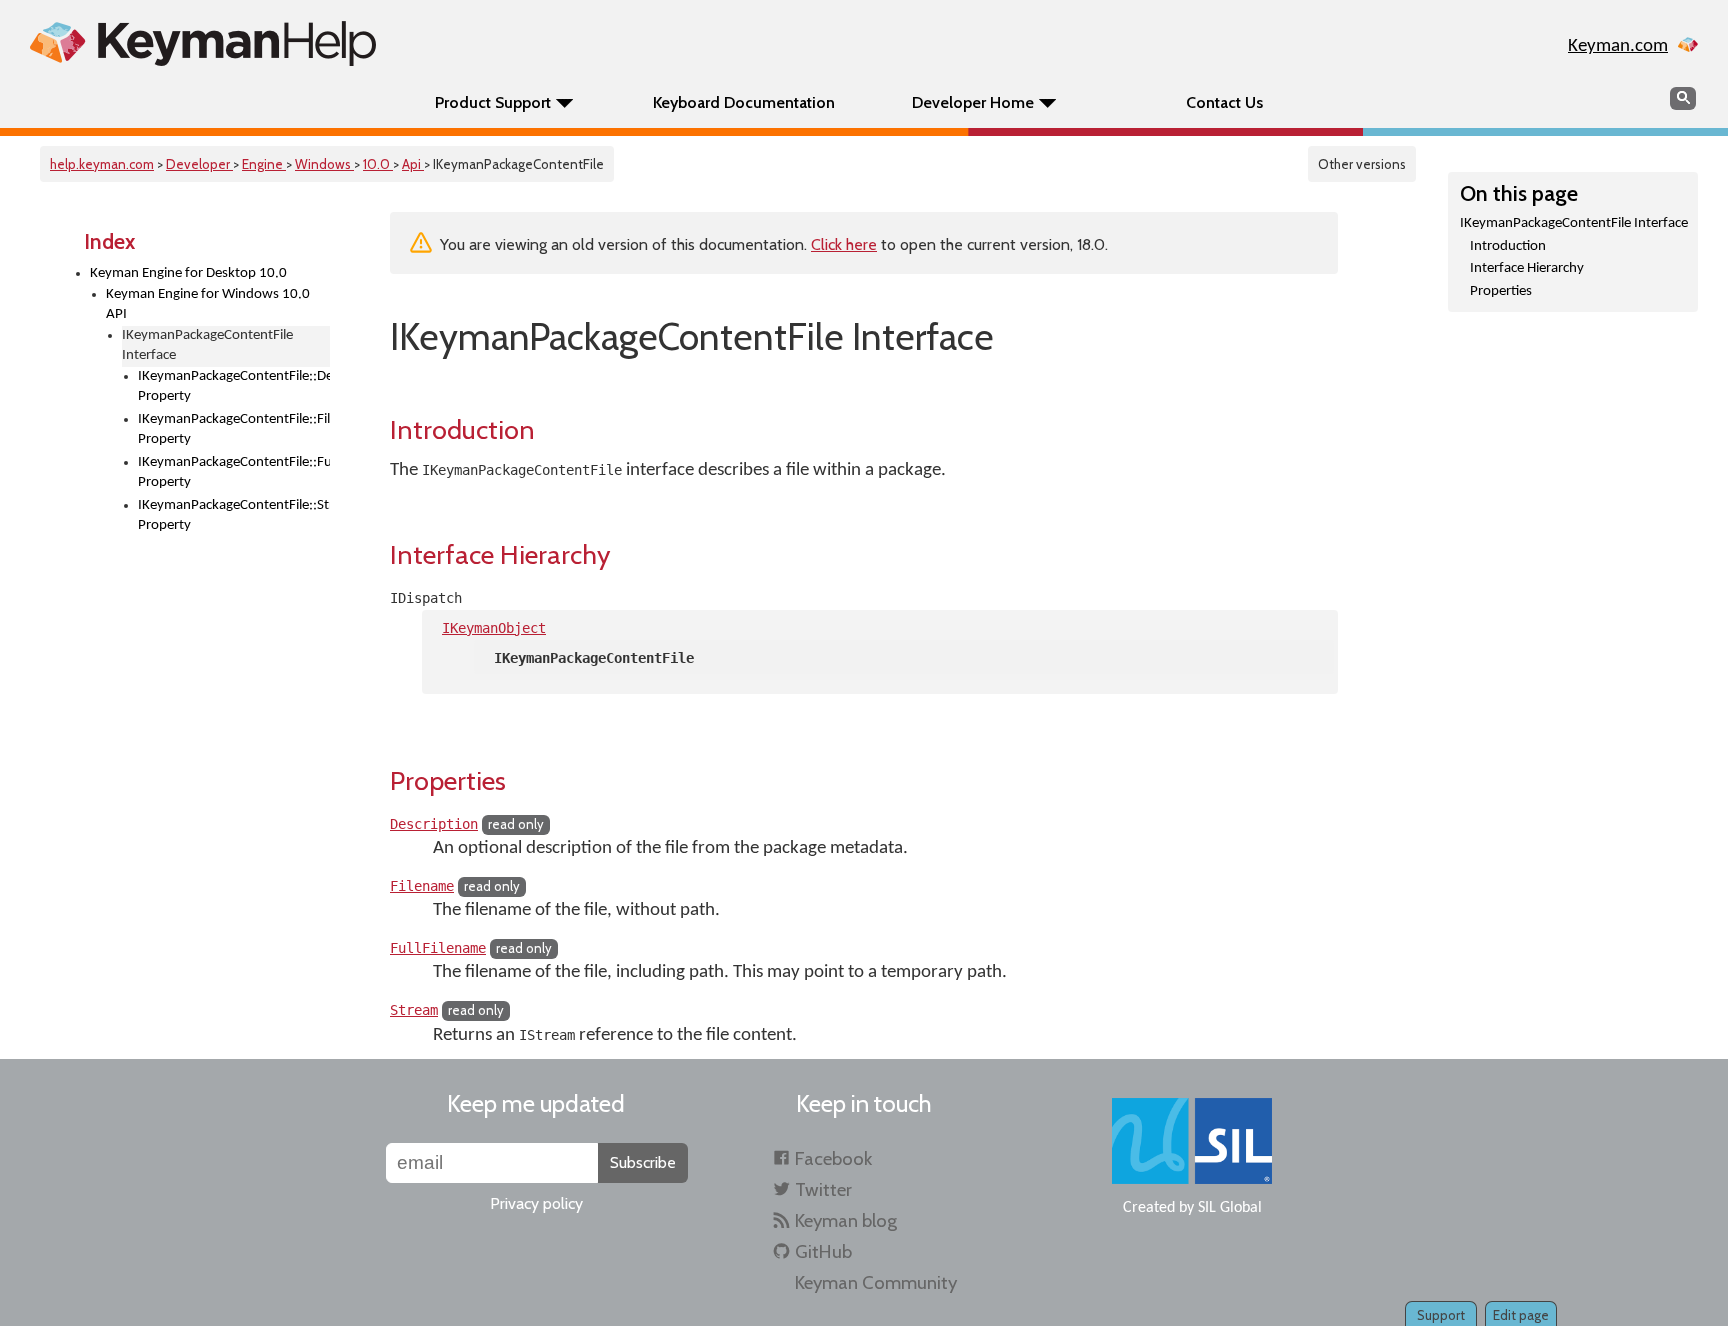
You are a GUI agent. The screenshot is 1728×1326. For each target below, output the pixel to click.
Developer (199, 164)
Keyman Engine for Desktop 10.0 (188, 273)
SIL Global (1230, 1208)
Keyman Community (876, 1282)
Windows (324, 164)
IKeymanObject (494, 628)
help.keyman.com (102, 164)
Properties (1501, 291)
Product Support (493, 102)
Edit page (1521, 1315)
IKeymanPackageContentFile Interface (1574, 223)
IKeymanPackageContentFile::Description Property (234, 387)
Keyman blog (846, 1220)
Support (1441, 1315)
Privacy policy (536, 1203)
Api (413, 164)
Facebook (833, 1158)
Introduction (1508, 246)
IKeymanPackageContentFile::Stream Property (234, 516)
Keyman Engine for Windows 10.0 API (208, 305)
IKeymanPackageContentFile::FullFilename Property (234, 473)
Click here (844, 244)
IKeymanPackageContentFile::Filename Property (234, 430)
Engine (264, 164)
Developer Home (973, 102)
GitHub (823, 1251)
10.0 (378, 164)
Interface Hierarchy (1527, 268)
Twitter (823, 1189)
